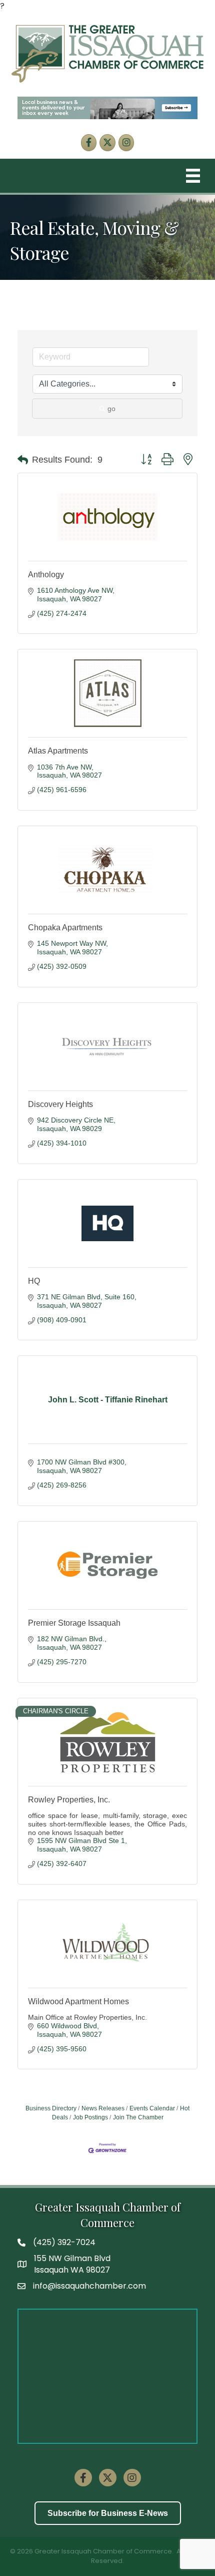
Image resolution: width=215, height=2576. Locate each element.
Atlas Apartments (58, 751)
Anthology (46, 575)
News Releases (103, 2108)
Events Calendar (152, 2108)
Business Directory (51, 2108)
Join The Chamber (138, 2117)
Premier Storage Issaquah (74, 1623)
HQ (34, 1281)
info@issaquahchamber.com (89, 2286)
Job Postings (90, 2117)
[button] (23, 460)
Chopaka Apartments (65, 928)
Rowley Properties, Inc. (69, 1800)
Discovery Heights (60, 1104)
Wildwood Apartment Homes (78, 2001)
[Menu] (193, 176)
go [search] (111, 409)
